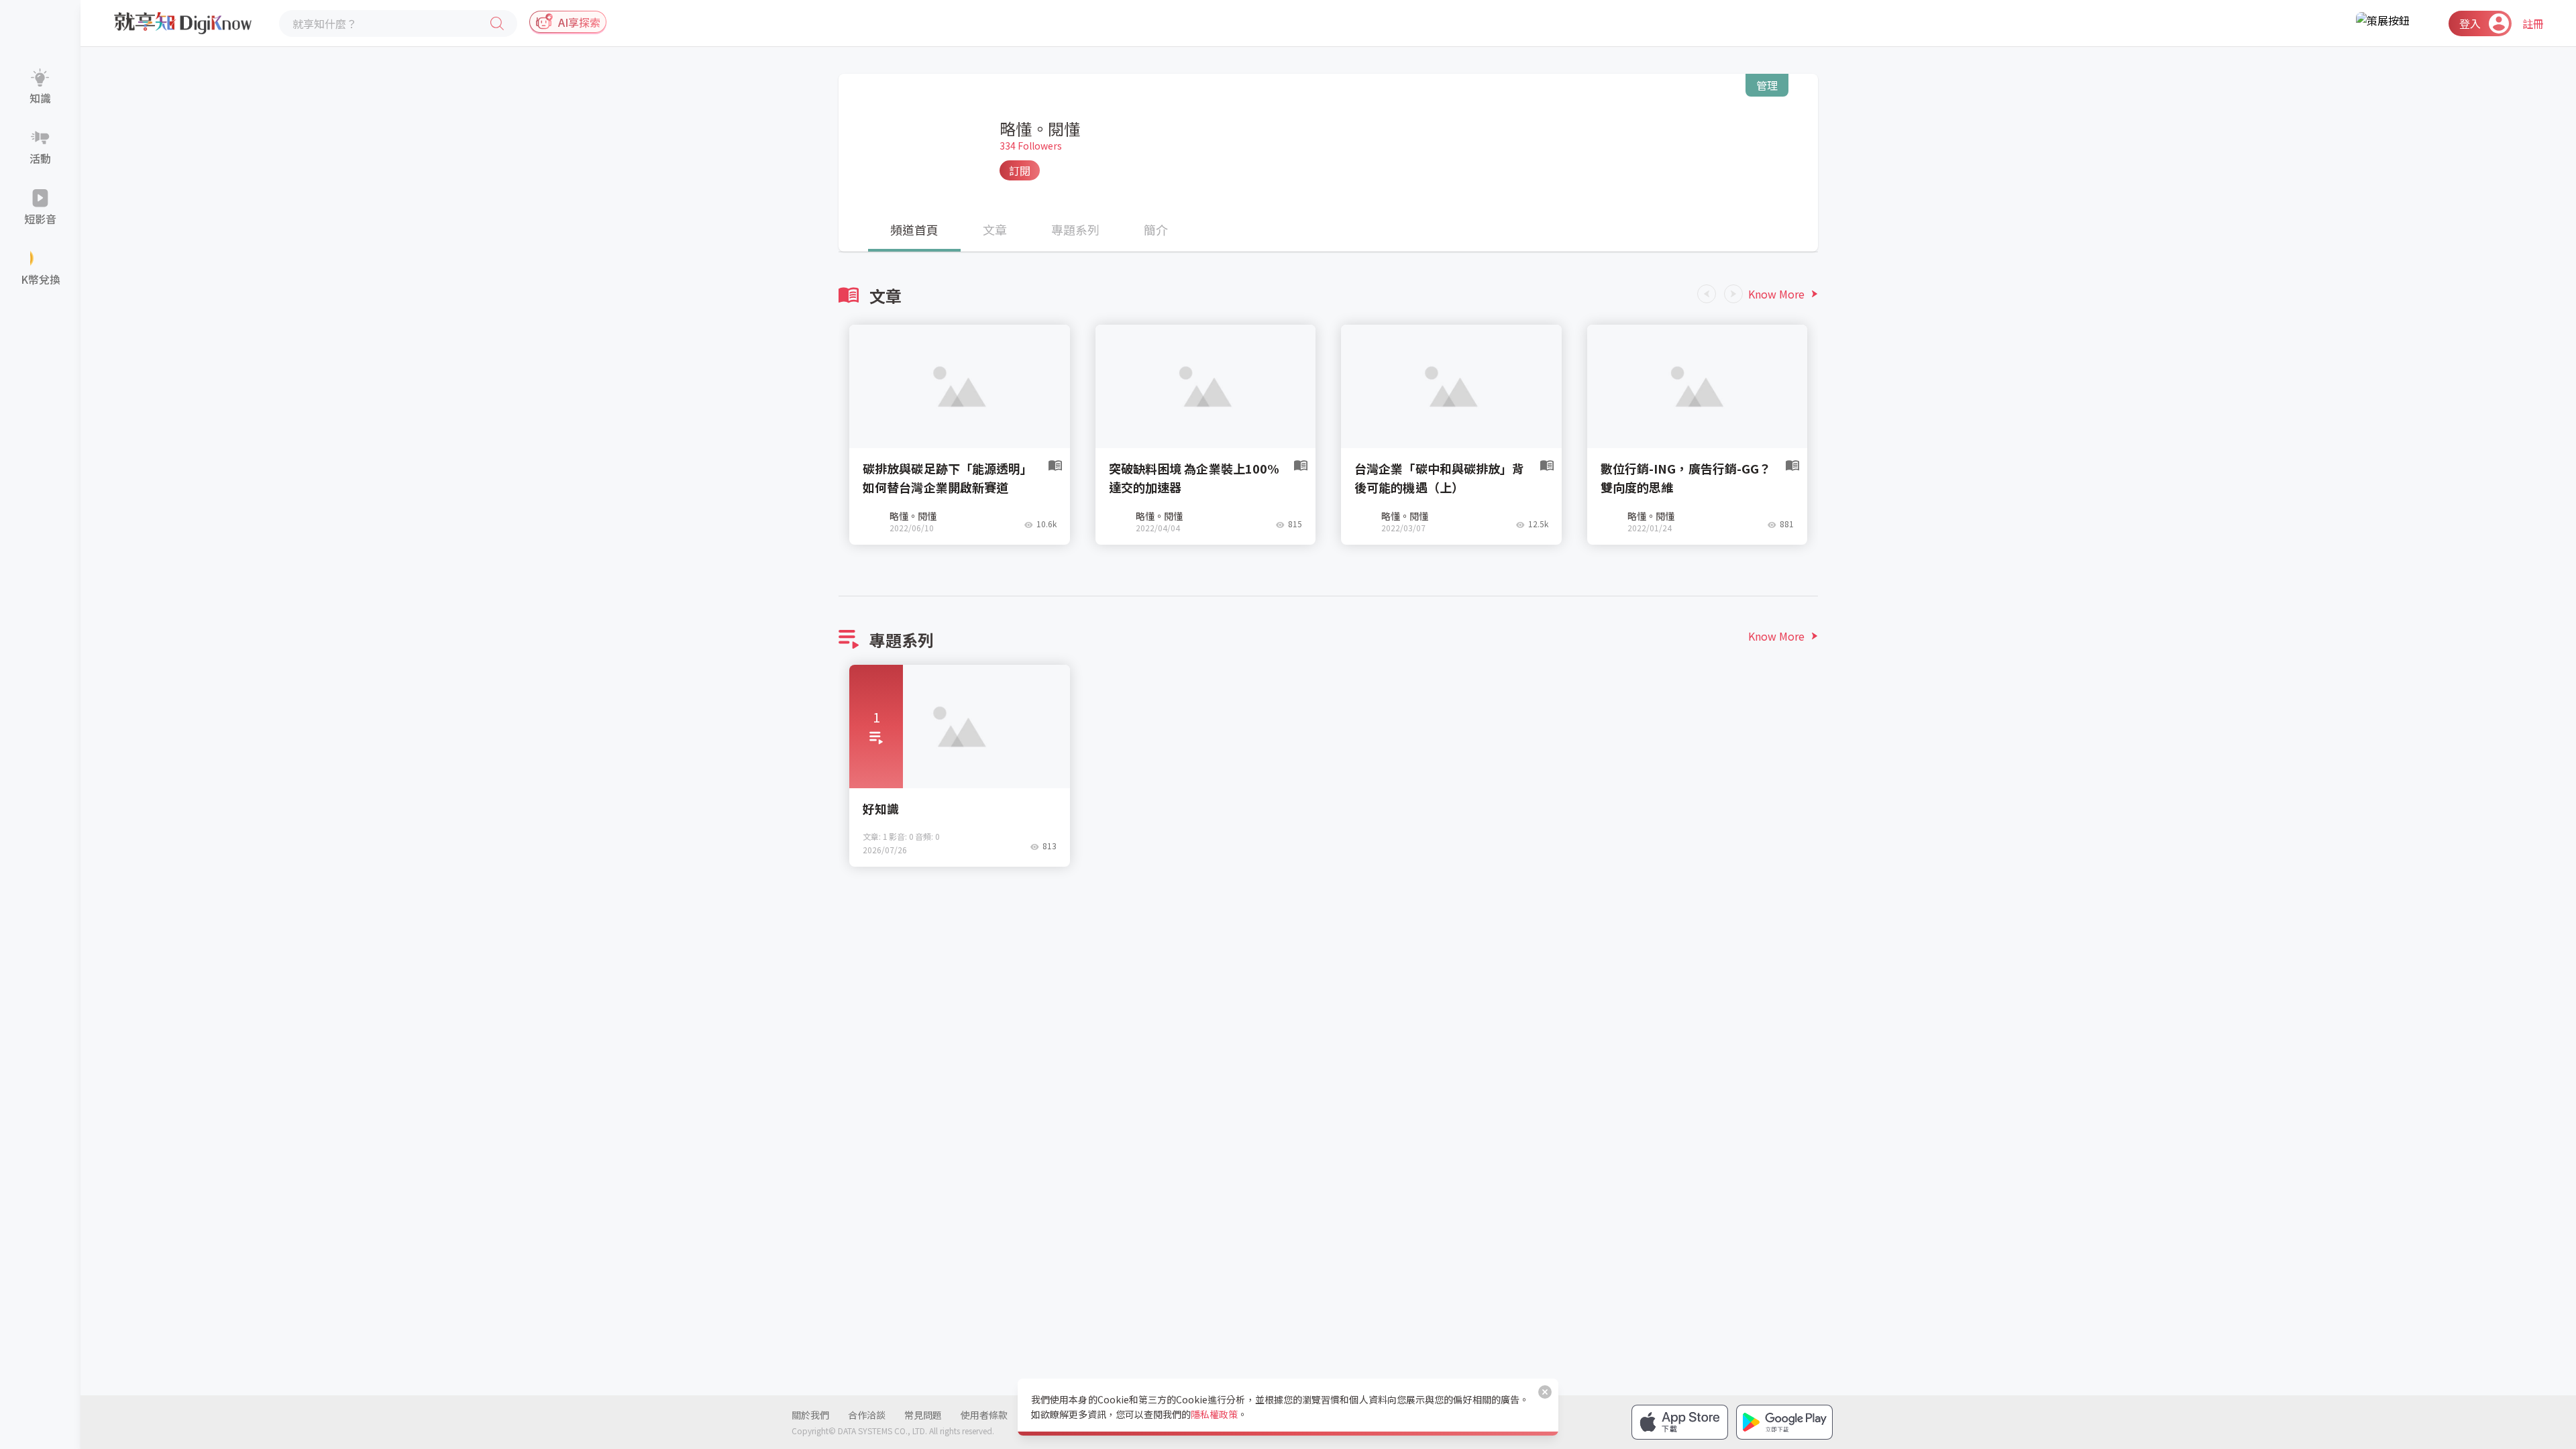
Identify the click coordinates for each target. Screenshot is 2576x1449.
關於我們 (810, 1415)
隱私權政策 (1214, 1414)
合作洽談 (867, 1415)
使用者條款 (984, 1415)
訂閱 (1020, 170)
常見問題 (923, 1415)
